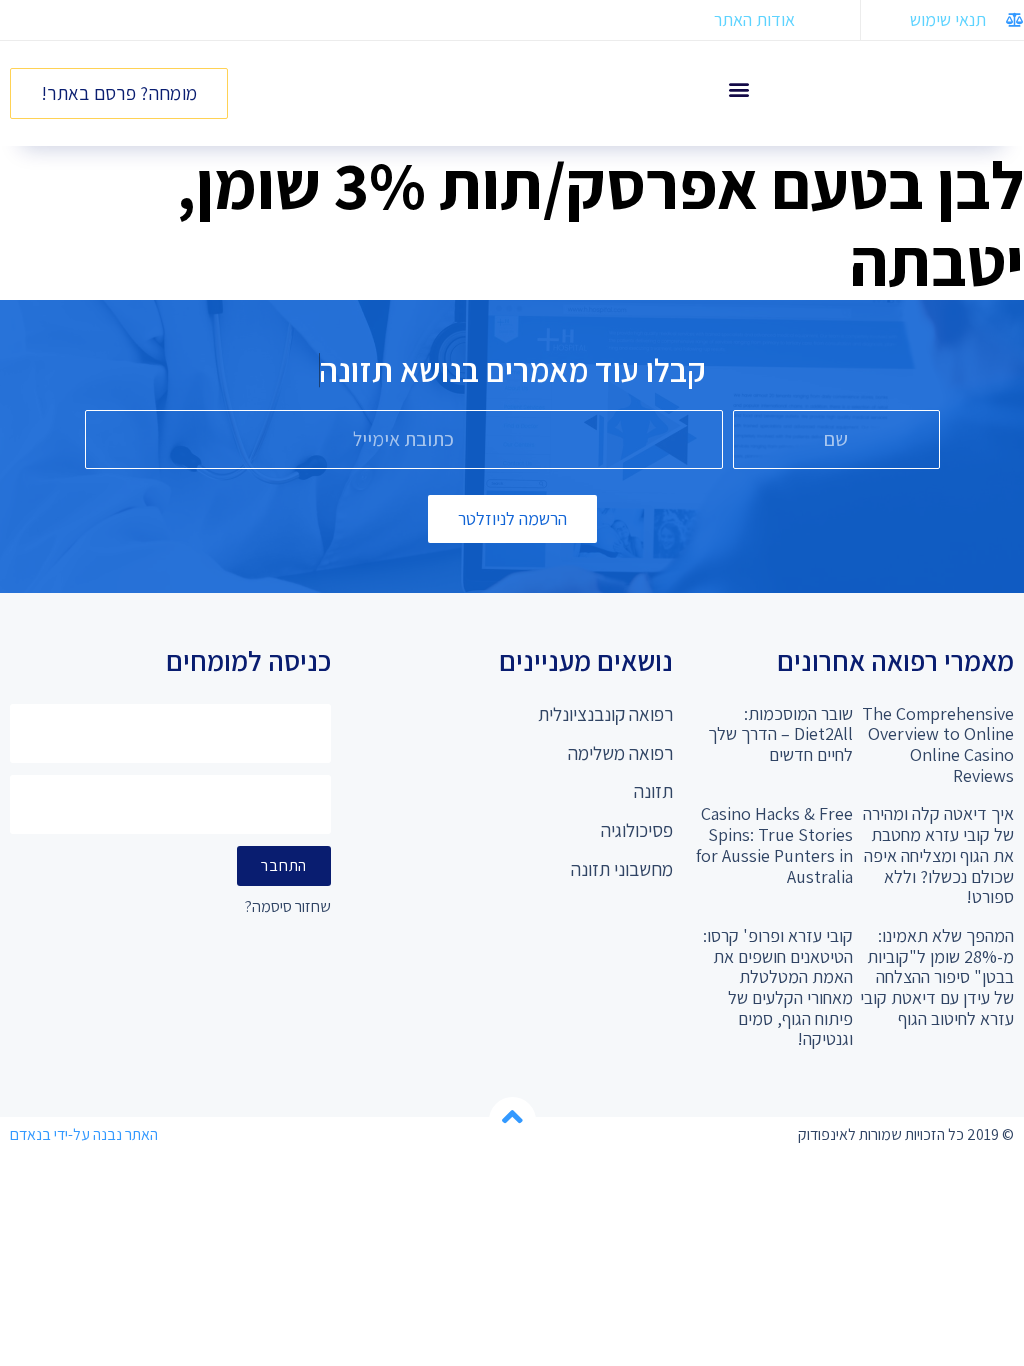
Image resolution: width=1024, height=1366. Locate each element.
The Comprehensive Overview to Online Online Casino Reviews (938, 744)
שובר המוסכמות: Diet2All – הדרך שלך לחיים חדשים (780, 734)
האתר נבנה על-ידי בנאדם (84, 1134)
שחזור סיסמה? (288, 907)
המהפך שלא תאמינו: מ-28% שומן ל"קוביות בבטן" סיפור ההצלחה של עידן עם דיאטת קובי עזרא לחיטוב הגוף (937, 977)
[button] (738, 88)
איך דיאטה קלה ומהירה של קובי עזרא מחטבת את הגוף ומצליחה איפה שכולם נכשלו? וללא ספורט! (938, 855)
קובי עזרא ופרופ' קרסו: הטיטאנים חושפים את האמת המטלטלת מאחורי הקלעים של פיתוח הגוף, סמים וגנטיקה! (778, 987)
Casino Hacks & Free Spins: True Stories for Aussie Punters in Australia (774, 844)
